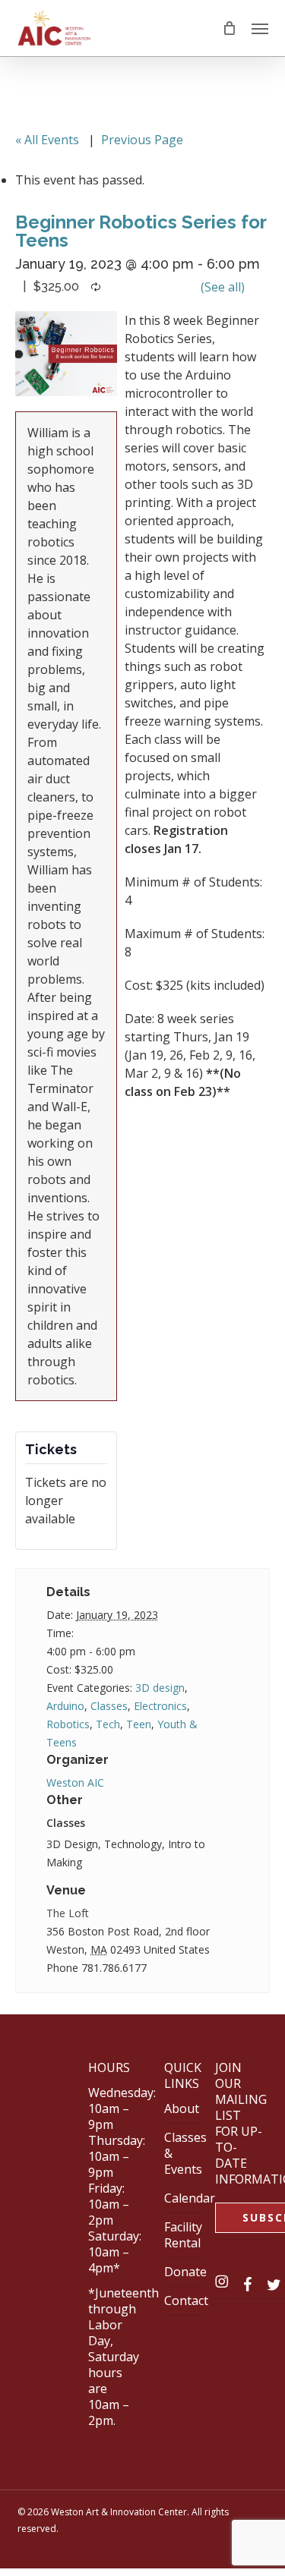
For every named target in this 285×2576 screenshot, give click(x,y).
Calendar (190, 2198)
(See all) (223, 287)
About (182, 2108)
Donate (185, 2272)
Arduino (65, 1706)
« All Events (47, 140)
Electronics (160, 1706)
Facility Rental (183, 2235)
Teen (139, 1724)
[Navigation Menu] (260, 28)
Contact (186, 2300)
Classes (109, 1706)
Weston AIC (75, 1782)
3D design (160, 1688)
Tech (108, 1724)
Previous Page (142, 140)
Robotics (68, 1724)
